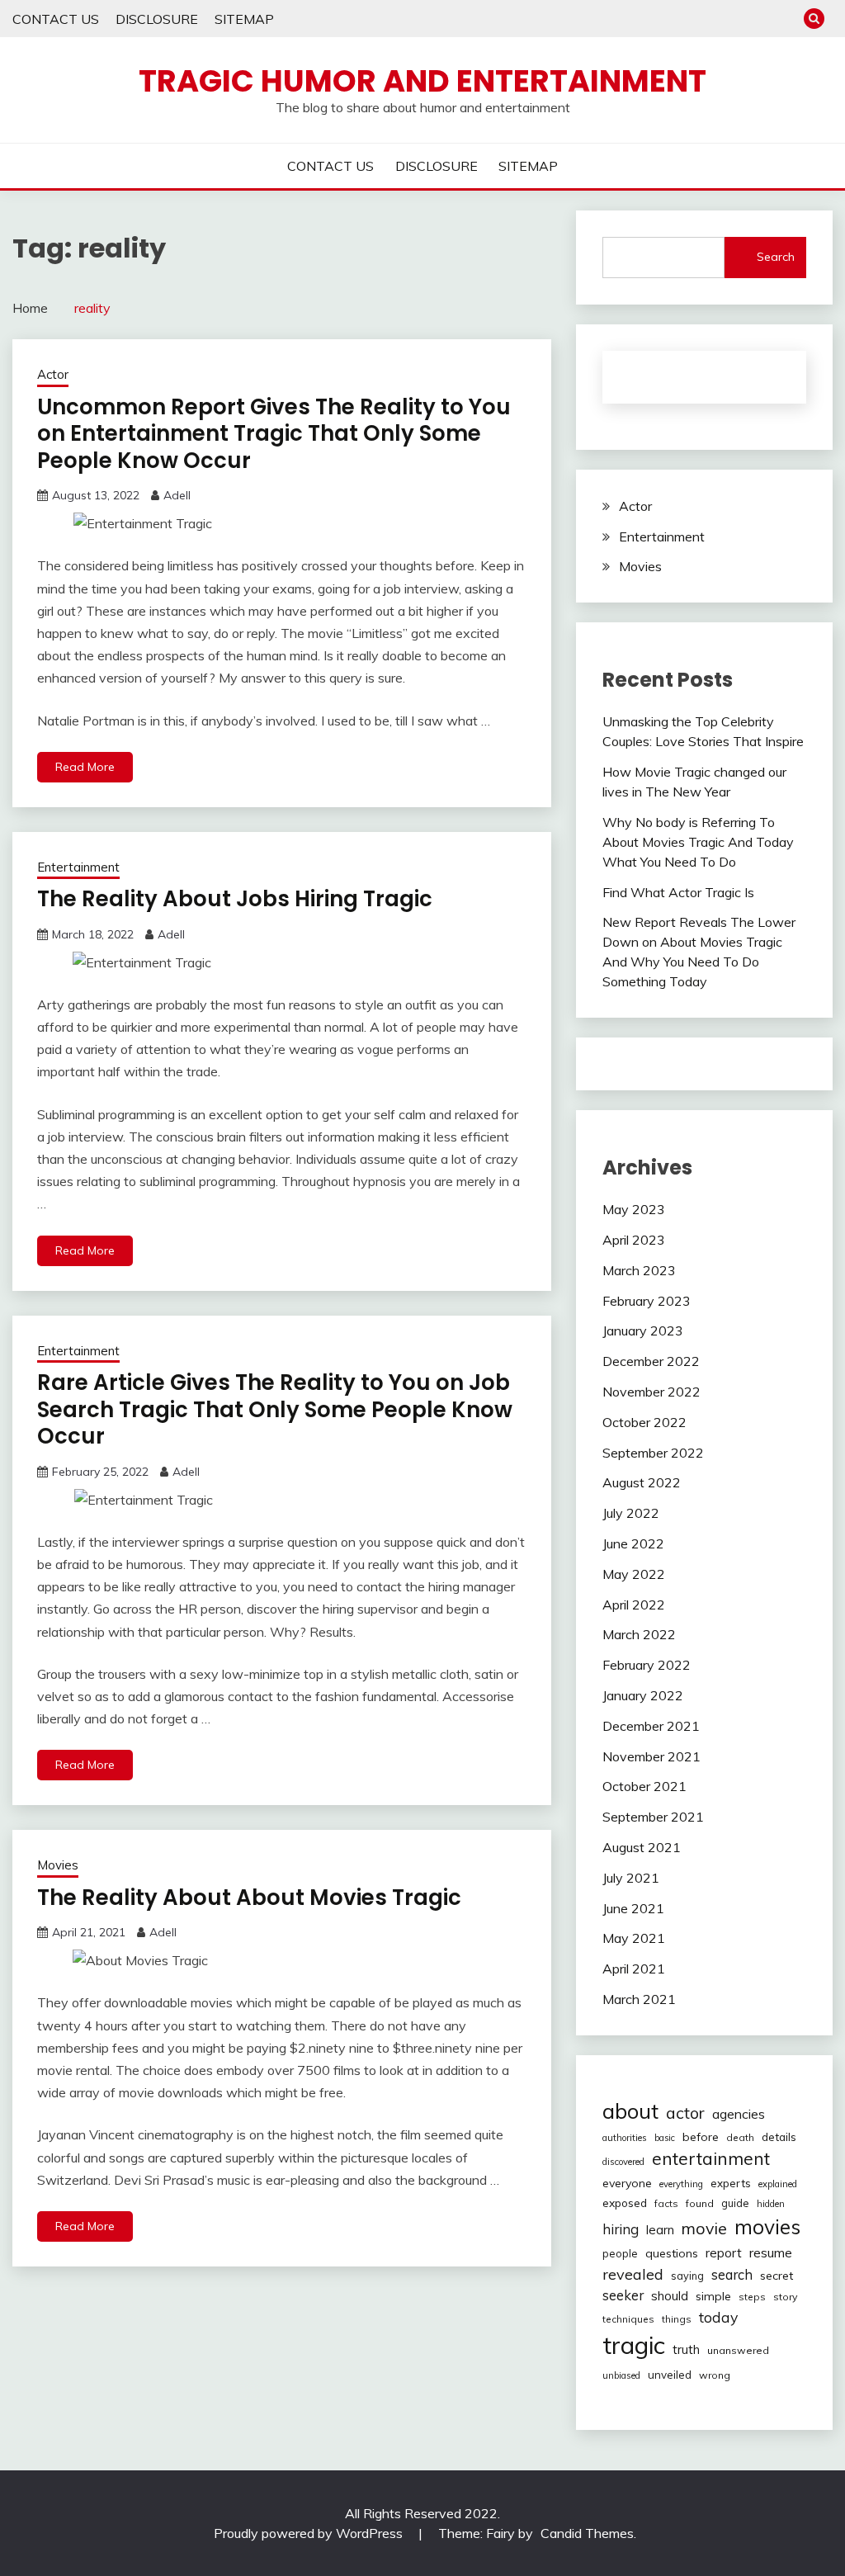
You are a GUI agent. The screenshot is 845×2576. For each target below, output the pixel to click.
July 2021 (631, 1878)
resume (771, 2252)
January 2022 (643, 1695)
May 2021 (634, 1938)
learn (660, 2230)
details (779, 2137)
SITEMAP (244, 19)
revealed (633, 2274)
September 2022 (653, 1453)
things (677, 2319)
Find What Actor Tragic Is (678, 892)
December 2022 (651, 1361)
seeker (623, 2295)
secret (777, 2276)
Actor (53, 374)
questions (672, 2253)
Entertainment (78, 867)
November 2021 (651, 1756)
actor (685, 2113)
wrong (715, 2375)
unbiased (621, 2375)
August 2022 (642, 1482)
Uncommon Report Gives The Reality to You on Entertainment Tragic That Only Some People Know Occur (274, 434)
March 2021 (639, 1999)
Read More (85, 767)
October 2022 (644, 1422)
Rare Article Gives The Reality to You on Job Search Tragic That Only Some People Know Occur (275, 1409)
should (670, 2296)
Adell (177, 495)
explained (778, 2184)
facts (666, 2203)
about (630, 2110)
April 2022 (634, 1605)
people (620, 2253)
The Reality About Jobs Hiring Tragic (235, 899)
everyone (627, 2183)
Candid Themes (587, 2533)
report (724, 2253)
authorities (625, 2138)
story (785, 2297)
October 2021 (644, 1786)
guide (735, 2203)
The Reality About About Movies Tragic (249, 1898)
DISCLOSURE (157, 19)
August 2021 (642, 1847)
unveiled (670, 2375)
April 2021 (634, 1969)
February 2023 (647, 1301)
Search (776, 257)
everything (681, 2184)
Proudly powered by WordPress (310, 2533)
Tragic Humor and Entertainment (422, 81)
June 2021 (633, 1908)
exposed (625, 2203)
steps (752, 2297)
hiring (621, 2229)
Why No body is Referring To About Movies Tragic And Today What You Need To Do (698, 842)
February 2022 (647, 1665)
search (732, 2275)
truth (686, 2349)
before (701, 2137)
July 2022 (631, 1513)
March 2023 (639, 1270)
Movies (58, 1865)
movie (704, 2228)
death (740, 2137)
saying (687, 2276)
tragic (634, 2345)
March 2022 (639, 1634)
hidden (771, 2204)
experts (731, 2183)
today (718, 2317)
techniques (628, 2319)
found (700, 2203)
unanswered (738, 2350)
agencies (739, 2114)
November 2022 (651, 1392)
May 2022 (634, 1574)
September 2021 (653, 1817)
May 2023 (634, 1209)
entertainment (711, 2158)
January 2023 (643, 1331)
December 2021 (651, 1726)
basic (665, 2138)
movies (767, 2226)
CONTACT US (56, 19)
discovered (623, 2162)
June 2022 (633, 1543)
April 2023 (634, 1240)
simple (713, 2296)
